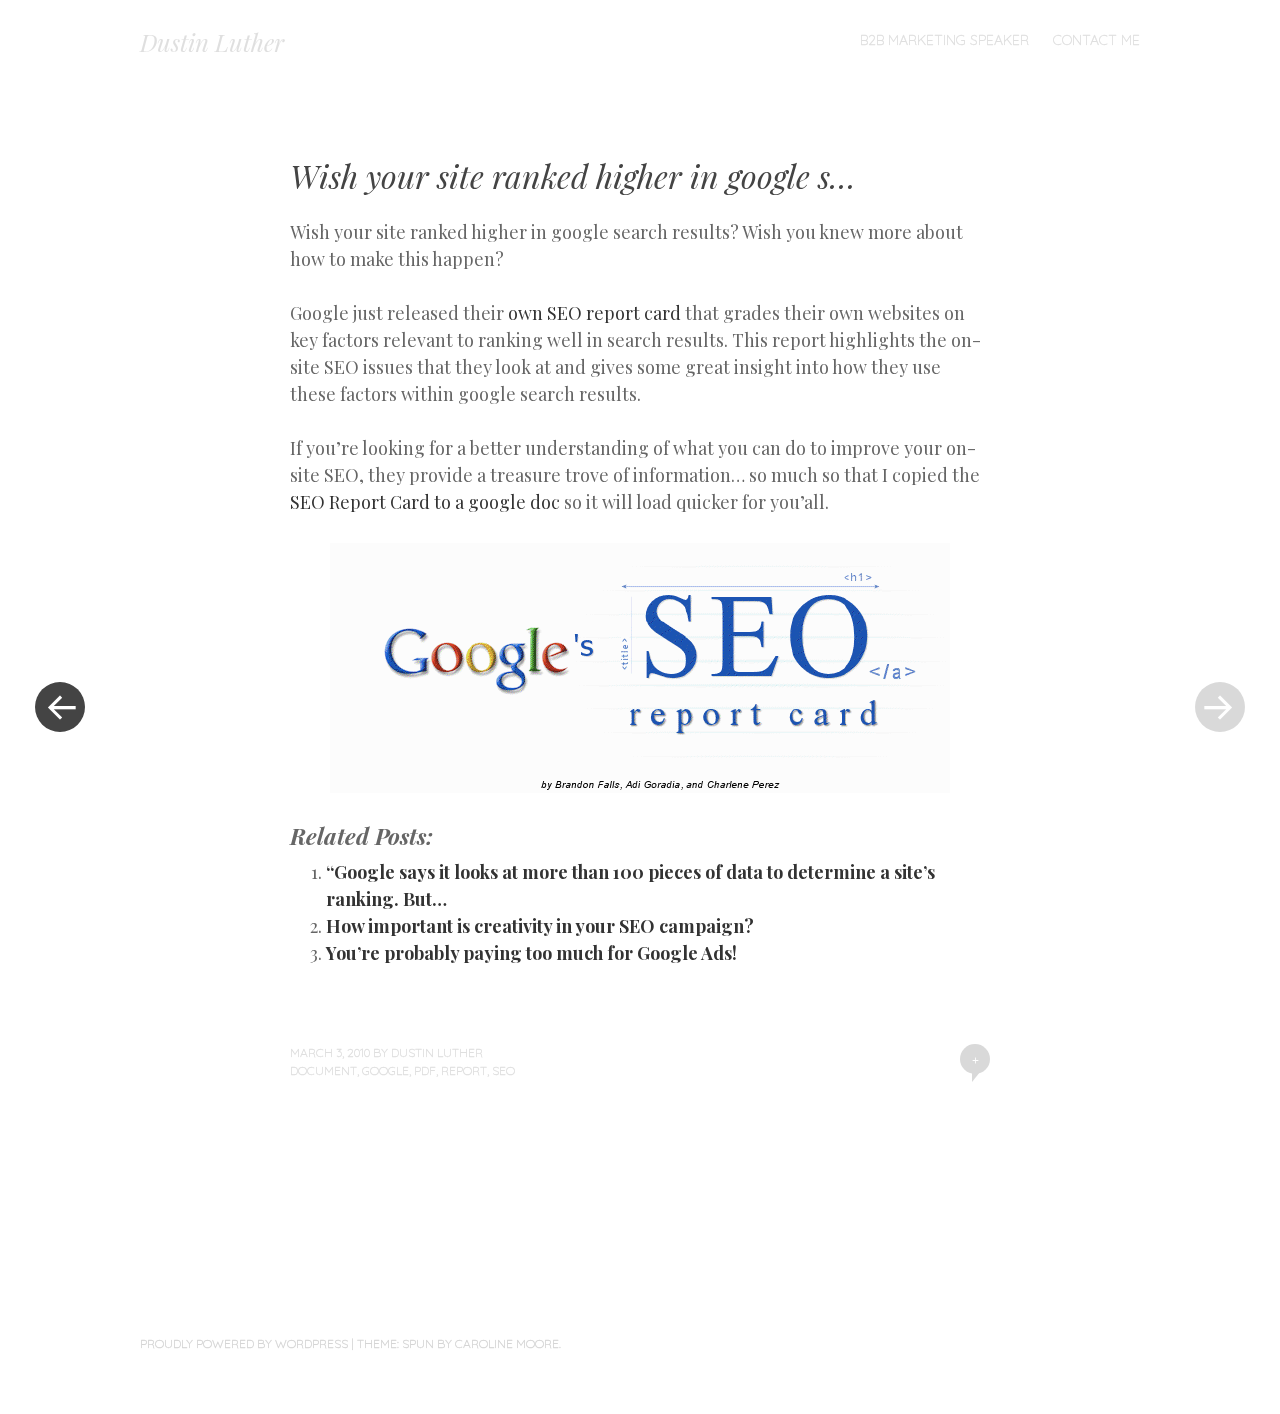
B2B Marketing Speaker (944, 40)
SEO (503, 1070)
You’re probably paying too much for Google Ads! (531, 953)
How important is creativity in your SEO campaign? (540, 926)
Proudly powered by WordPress (244, 1343)
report (464, 1070)
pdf (425, 1070)
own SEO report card (594, 313)
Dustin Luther (212, 42)
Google (385, 1070)
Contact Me (1096, 40)
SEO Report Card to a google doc (425, 502)
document (323, 1070)
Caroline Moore (507, 1343)
